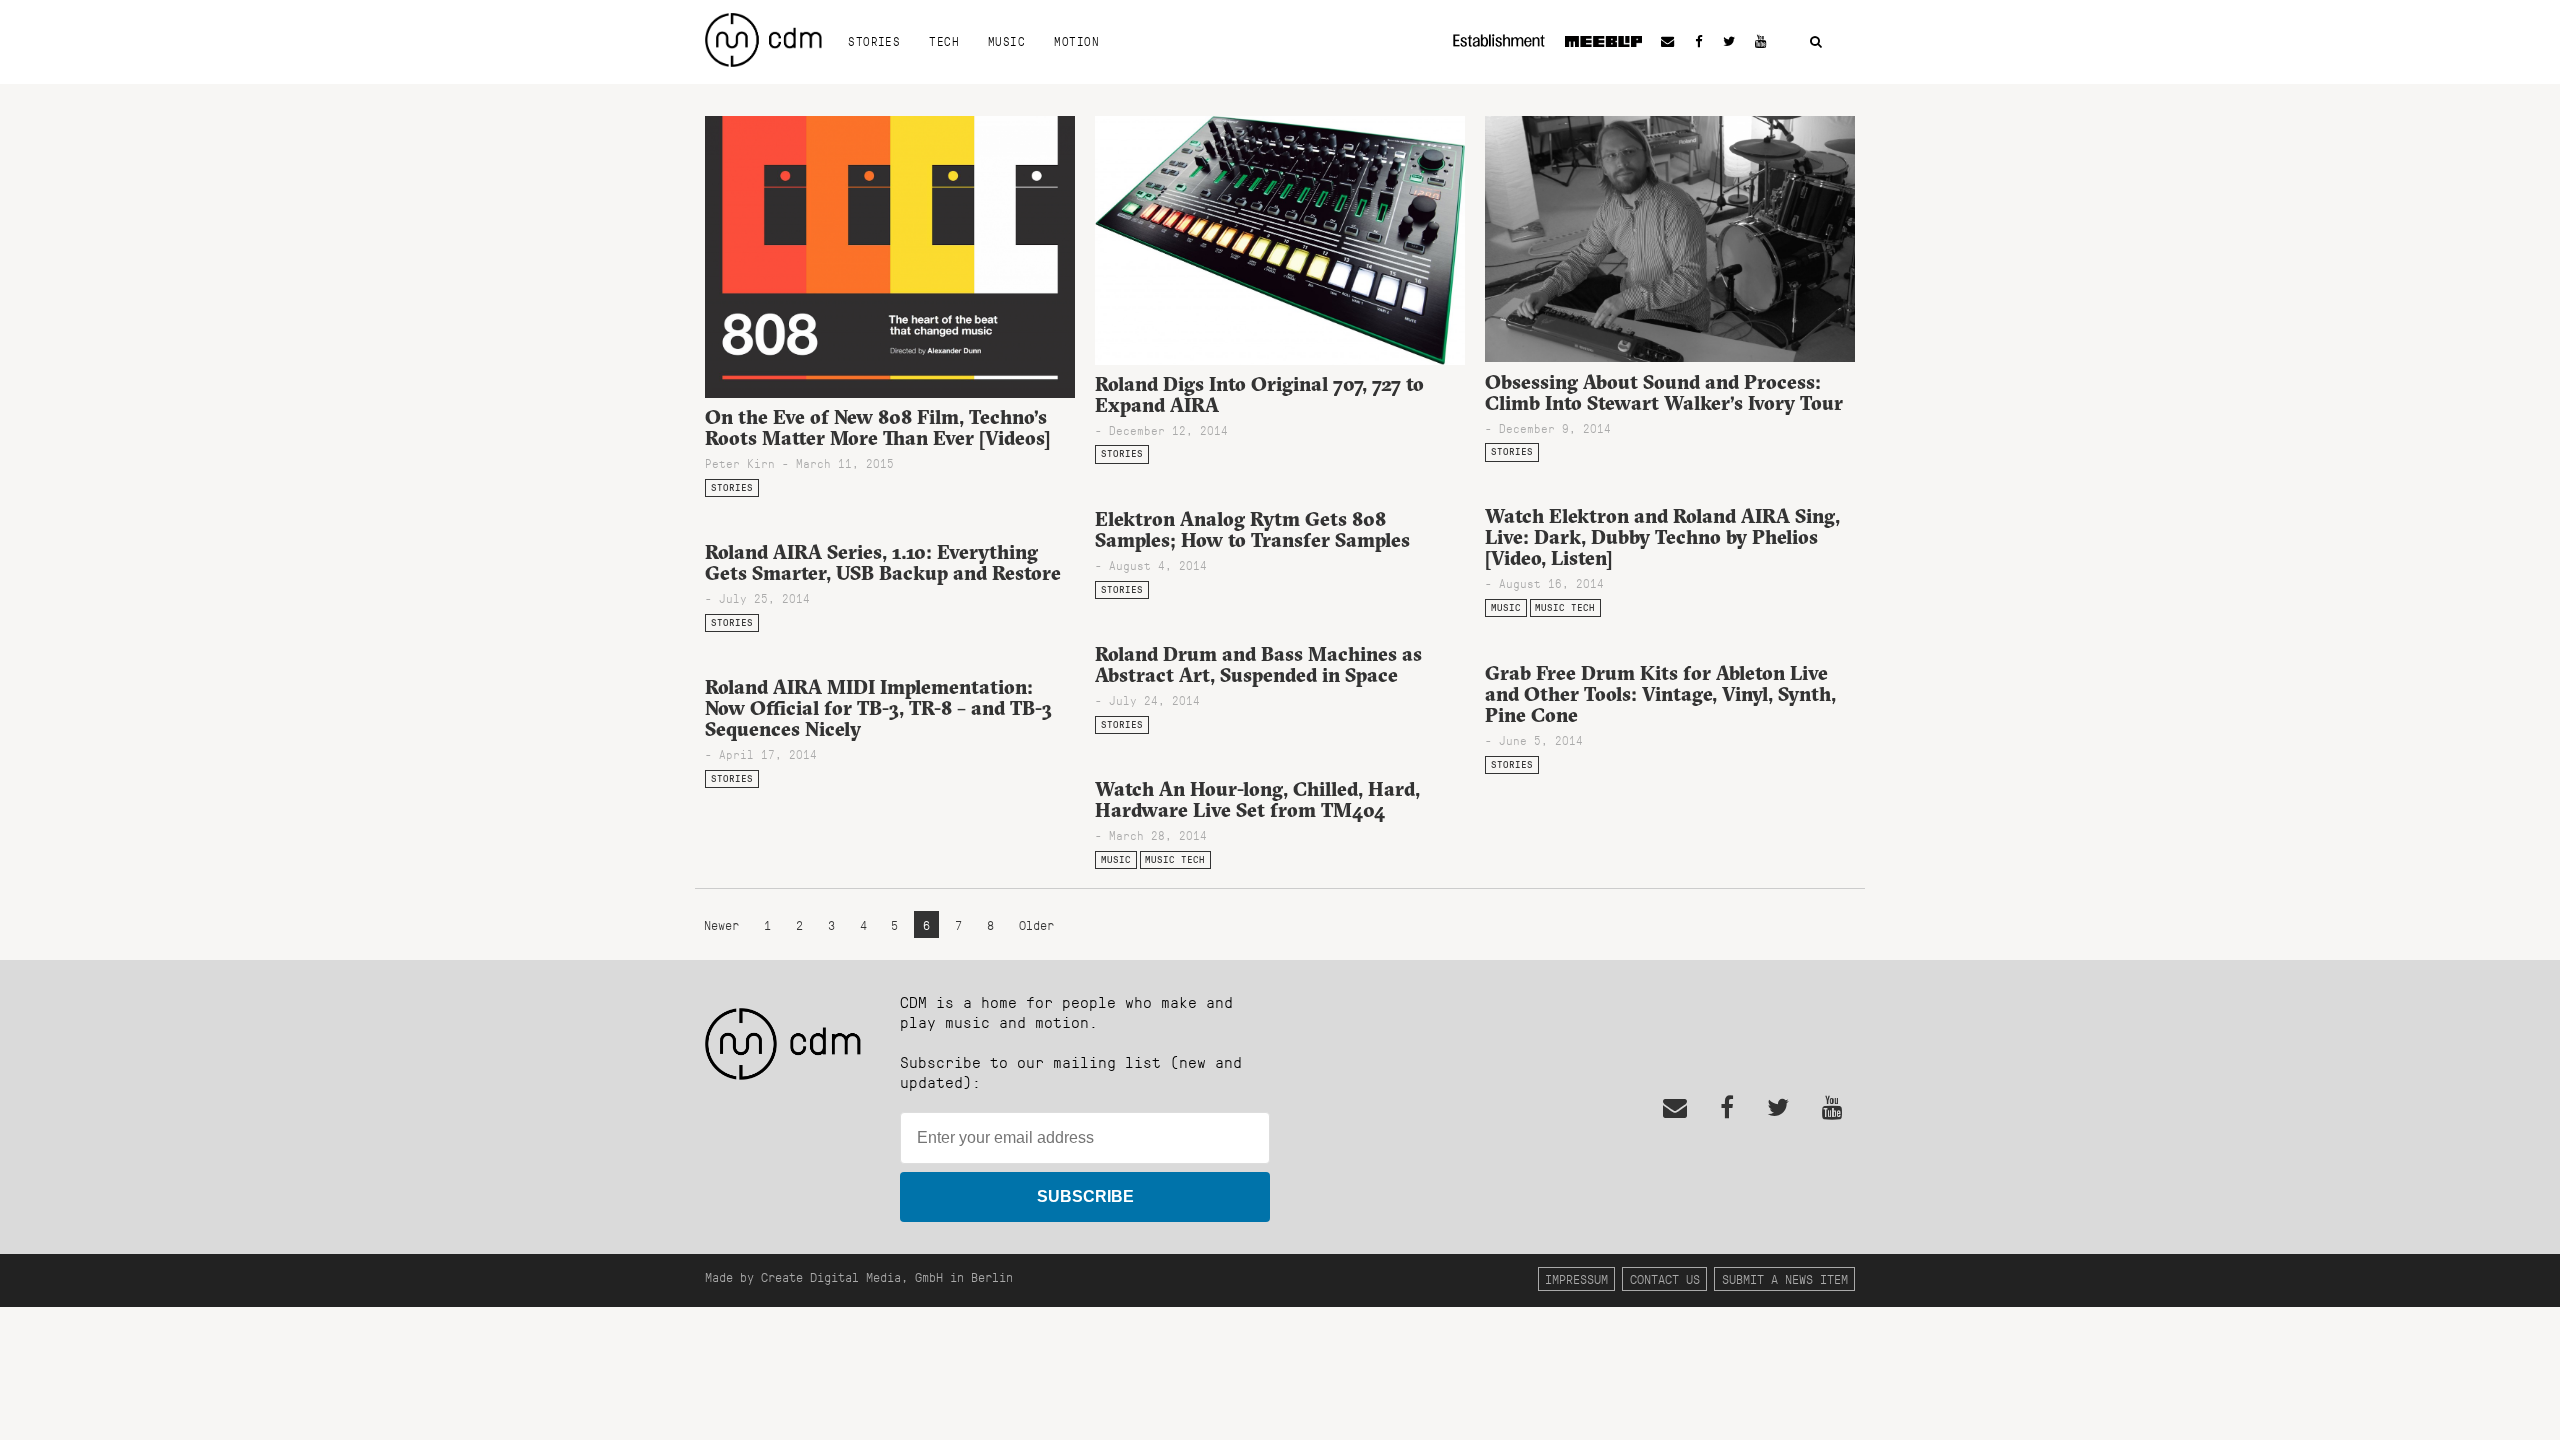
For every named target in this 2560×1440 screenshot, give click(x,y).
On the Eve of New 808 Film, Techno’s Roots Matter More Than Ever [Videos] (877, 427)
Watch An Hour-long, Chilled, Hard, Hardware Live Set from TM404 (1257, 799)
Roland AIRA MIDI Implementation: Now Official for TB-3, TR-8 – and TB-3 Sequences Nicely (878, 708)
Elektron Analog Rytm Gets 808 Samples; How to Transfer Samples (1252, 529)
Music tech (1565, 607)
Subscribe (1085, 1196)
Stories (874, 41)
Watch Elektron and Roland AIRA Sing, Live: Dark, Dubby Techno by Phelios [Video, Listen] (1662, 537)
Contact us (1665, 1278)
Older (1036, 924)
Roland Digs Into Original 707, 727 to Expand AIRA (1259, 394)
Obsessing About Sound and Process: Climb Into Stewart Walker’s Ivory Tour (1664, 392)
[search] (1816, 42)
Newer (725, 924)
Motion (1076, 41)
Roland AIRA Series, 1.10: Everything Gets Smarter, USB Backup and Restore (883, 562)
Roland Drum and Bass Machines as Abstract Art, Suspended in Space (1258, 664)
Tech (944, 41)
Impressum (1576, 1278)
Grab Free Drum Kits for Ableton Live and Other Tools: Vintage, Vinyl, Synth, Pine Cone (1660, 694)
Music (1006, 41)
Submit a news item (1785, 1278)
